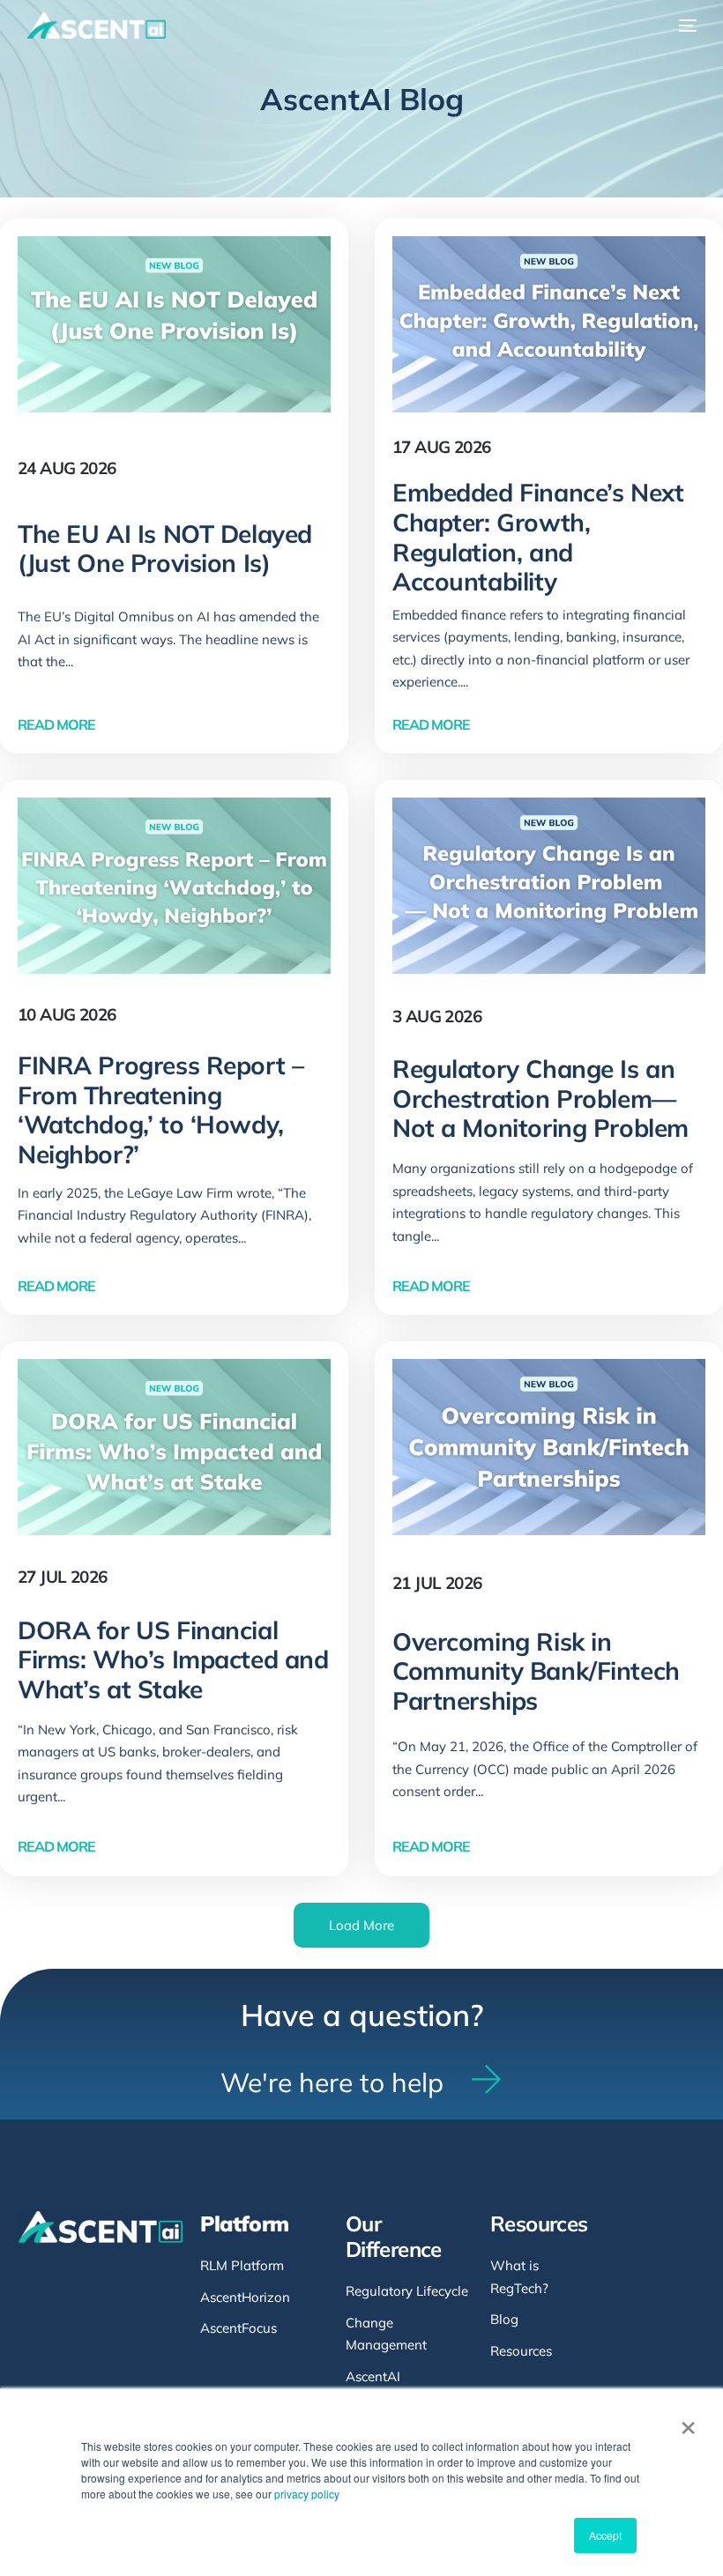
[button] (361, 1925)
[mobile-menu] (683, 26)
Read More (56, 725)
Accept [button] (605, 2535)
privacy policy (307, 2494)
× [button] (688, 2422)
